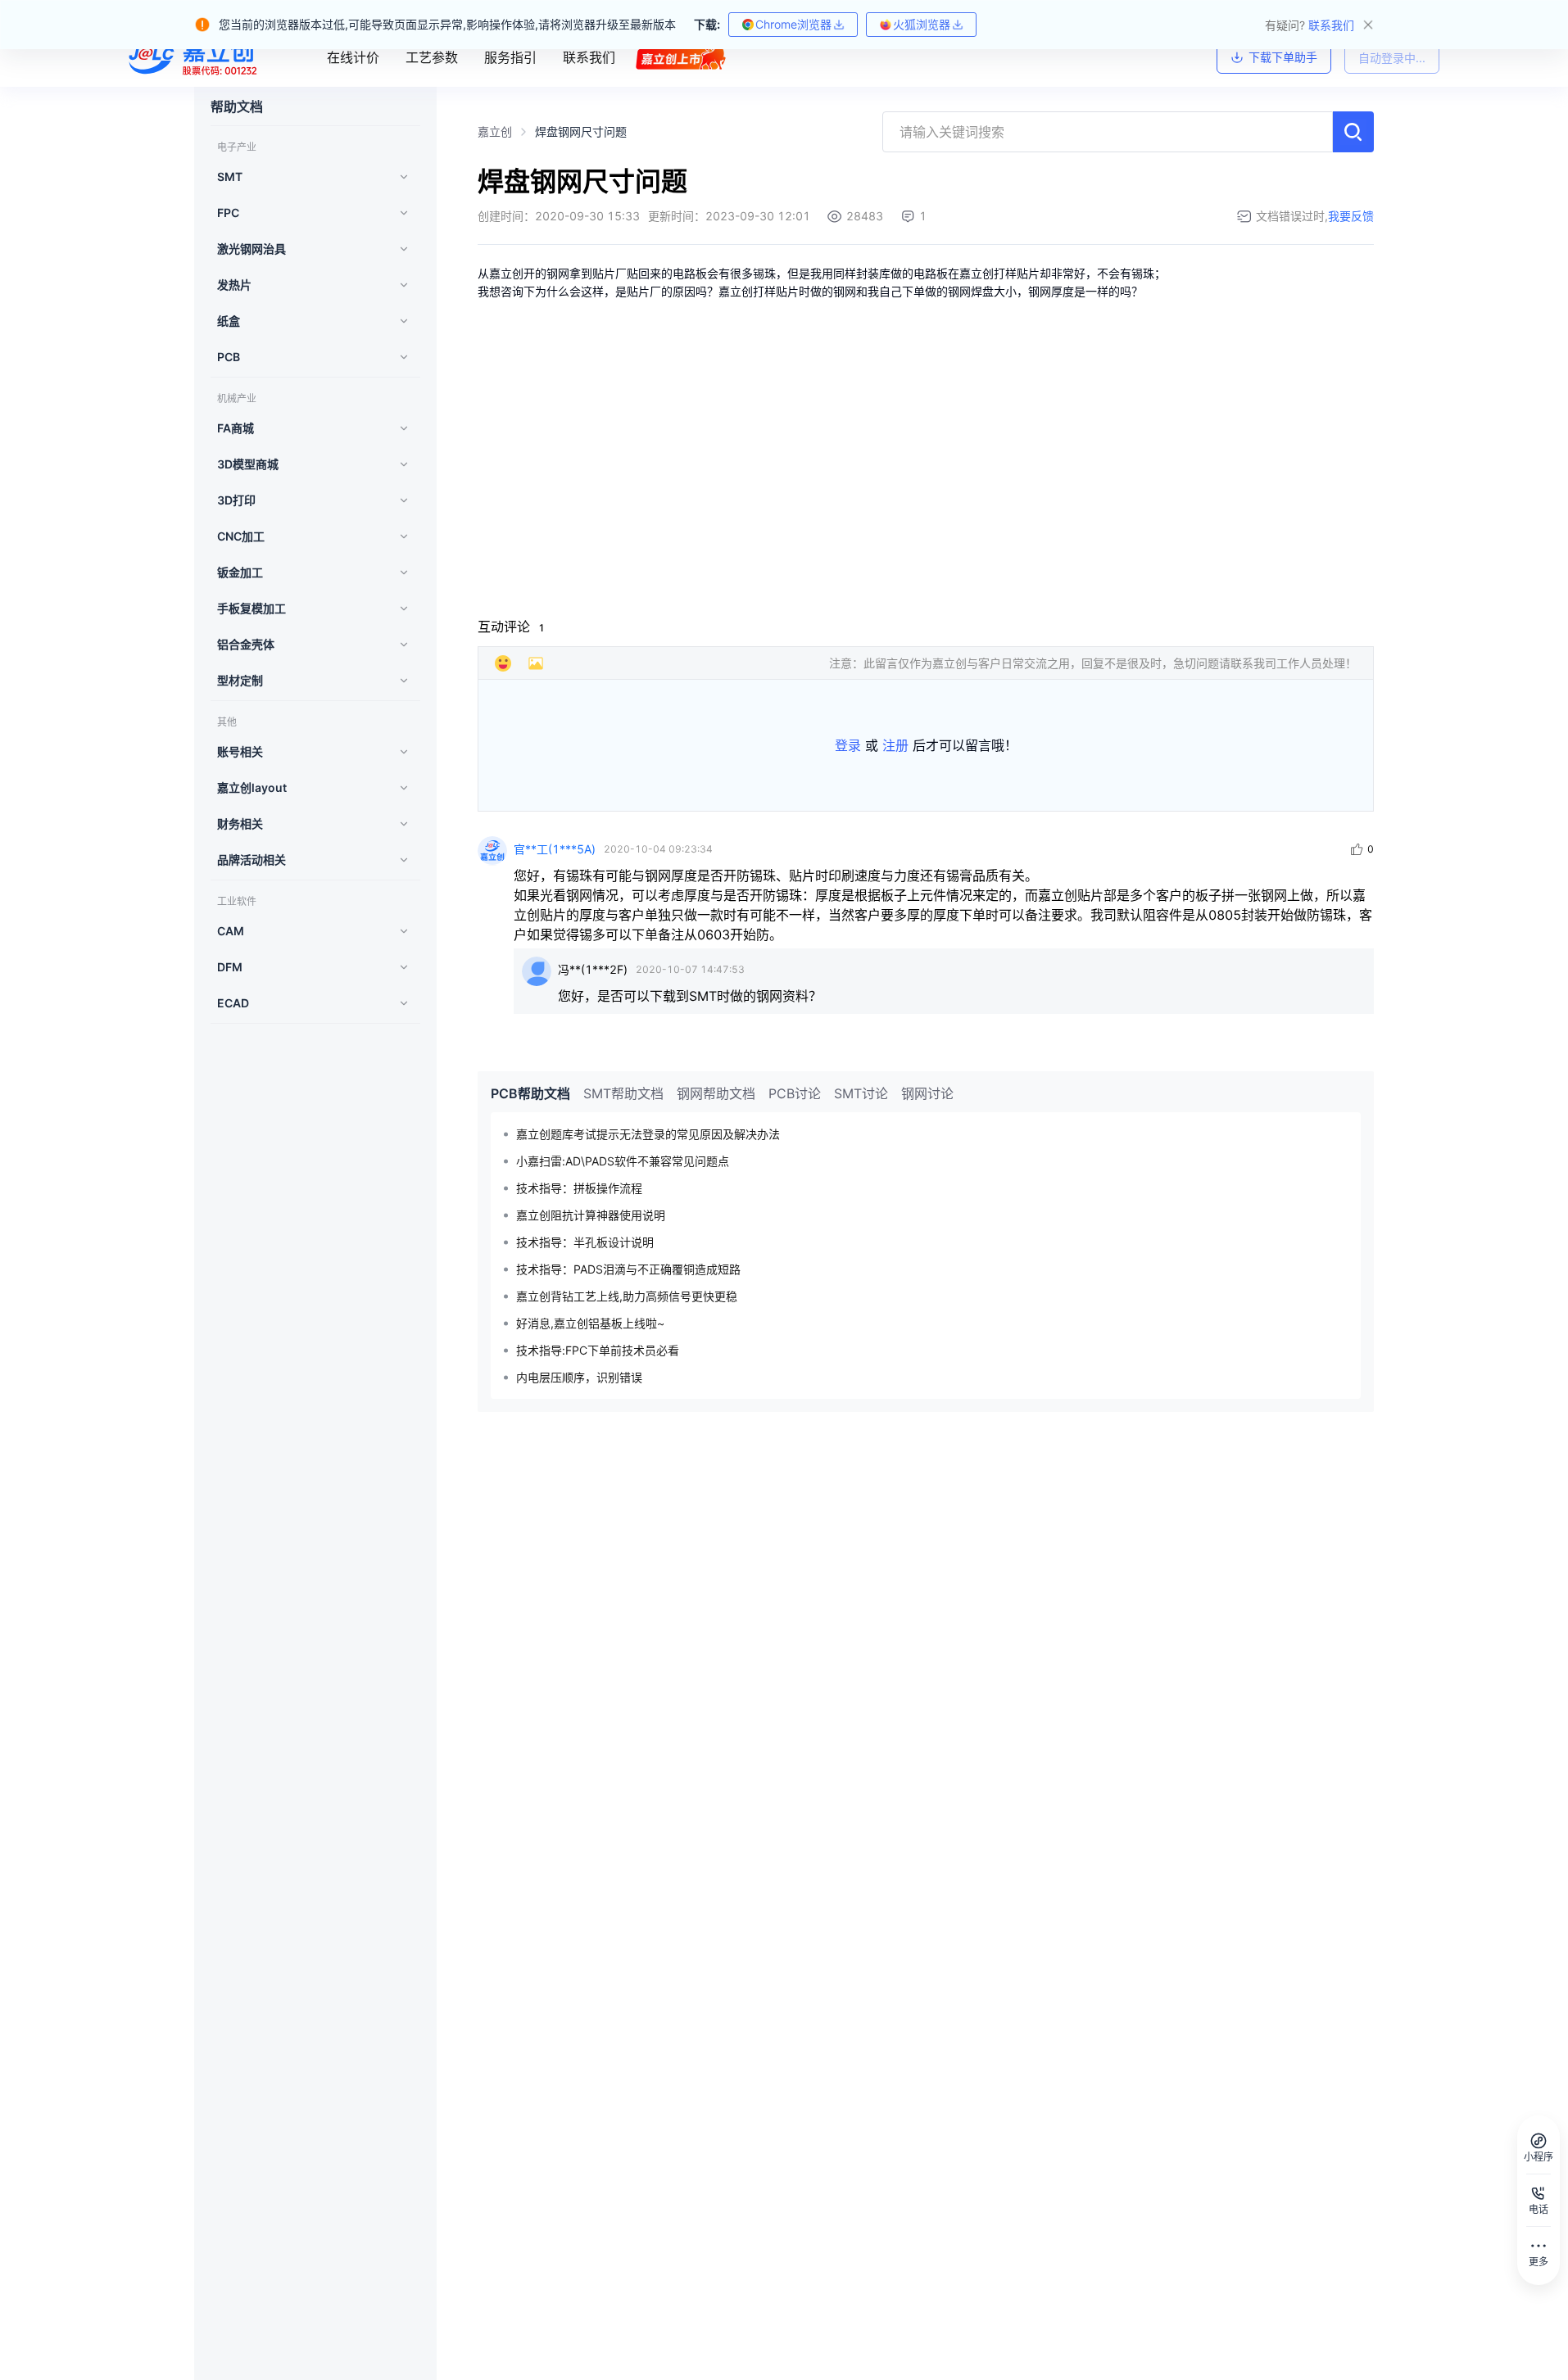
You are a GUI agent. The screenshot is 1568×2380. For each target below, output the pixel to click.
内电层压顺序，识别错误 (579, 1377)
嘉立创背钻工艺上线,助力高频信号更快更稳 (627, 1296)
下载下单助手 (1283, 57)
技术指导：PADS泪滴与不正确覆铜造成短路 (628, 1269)
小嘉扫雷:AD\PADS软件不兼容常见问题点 (623, 1161)
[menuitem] (310, 177)
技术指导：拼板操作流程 (579, 1188)
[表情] (503, 663)
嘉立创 (495, 131)
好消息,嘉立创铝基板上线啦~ (590, 1323)
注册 (895, 745)
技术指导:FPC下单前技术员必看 (598, 1350)
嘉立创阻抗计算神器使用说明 (591, 1215)
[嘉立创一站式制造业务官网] (195, 57)
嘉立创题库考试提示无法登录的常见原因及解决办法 (648, 1134)
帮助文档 (237, 106)
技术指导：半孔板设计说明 (585, 1242)
